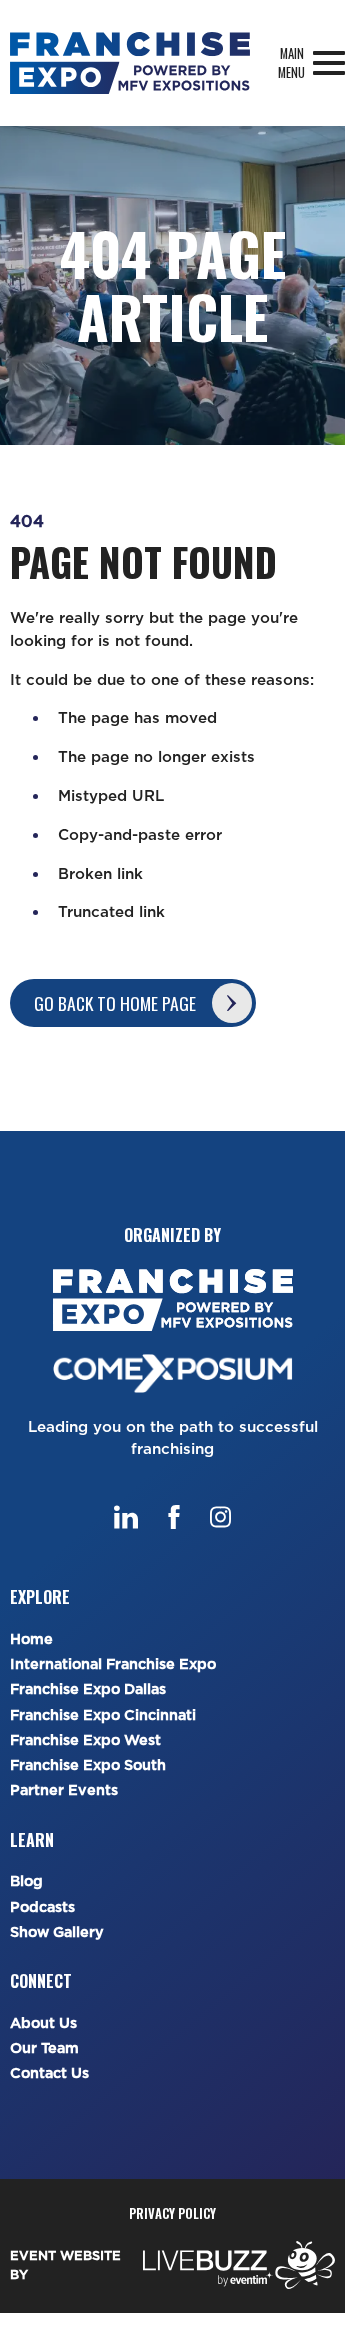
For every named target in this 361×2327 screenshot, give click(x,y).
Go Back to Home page (115, 1003)
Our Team (44, 2048)
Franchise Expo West (85, 1740)
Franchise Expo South (88, 1765)
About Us (43, 2023)
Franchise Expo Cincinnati (103, 1715)
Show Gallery (57, 1932)
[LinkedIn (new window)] (126, 1517)
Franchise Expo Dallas (88, 1689)
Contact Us (49, 2073)
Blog (26, 1881)
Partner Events (64, 1790)
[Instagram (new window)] (220, 1517)
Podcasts (42, 1907)
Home (31, 1639)
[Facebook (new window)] (174, 1517)
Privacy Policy (172, 2213)
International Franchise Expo (113, 1664)
